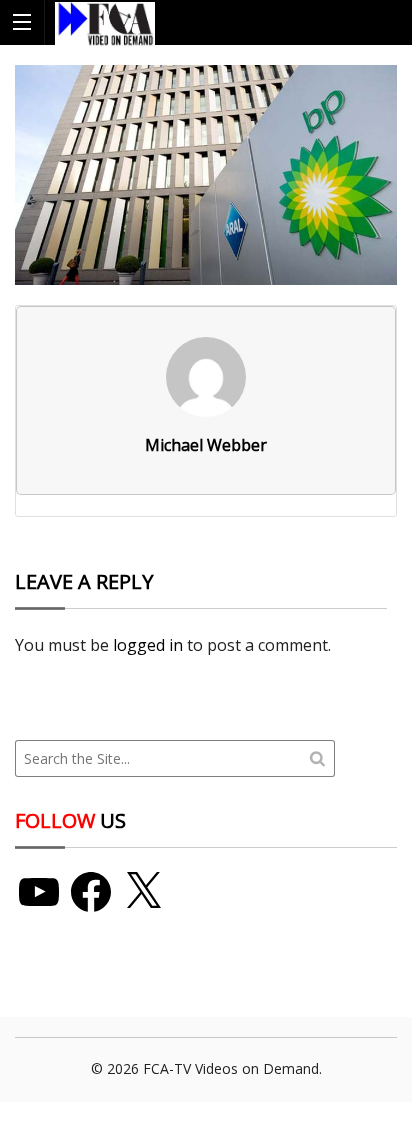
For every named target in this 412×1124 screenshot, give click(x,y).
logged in (148, 645)
